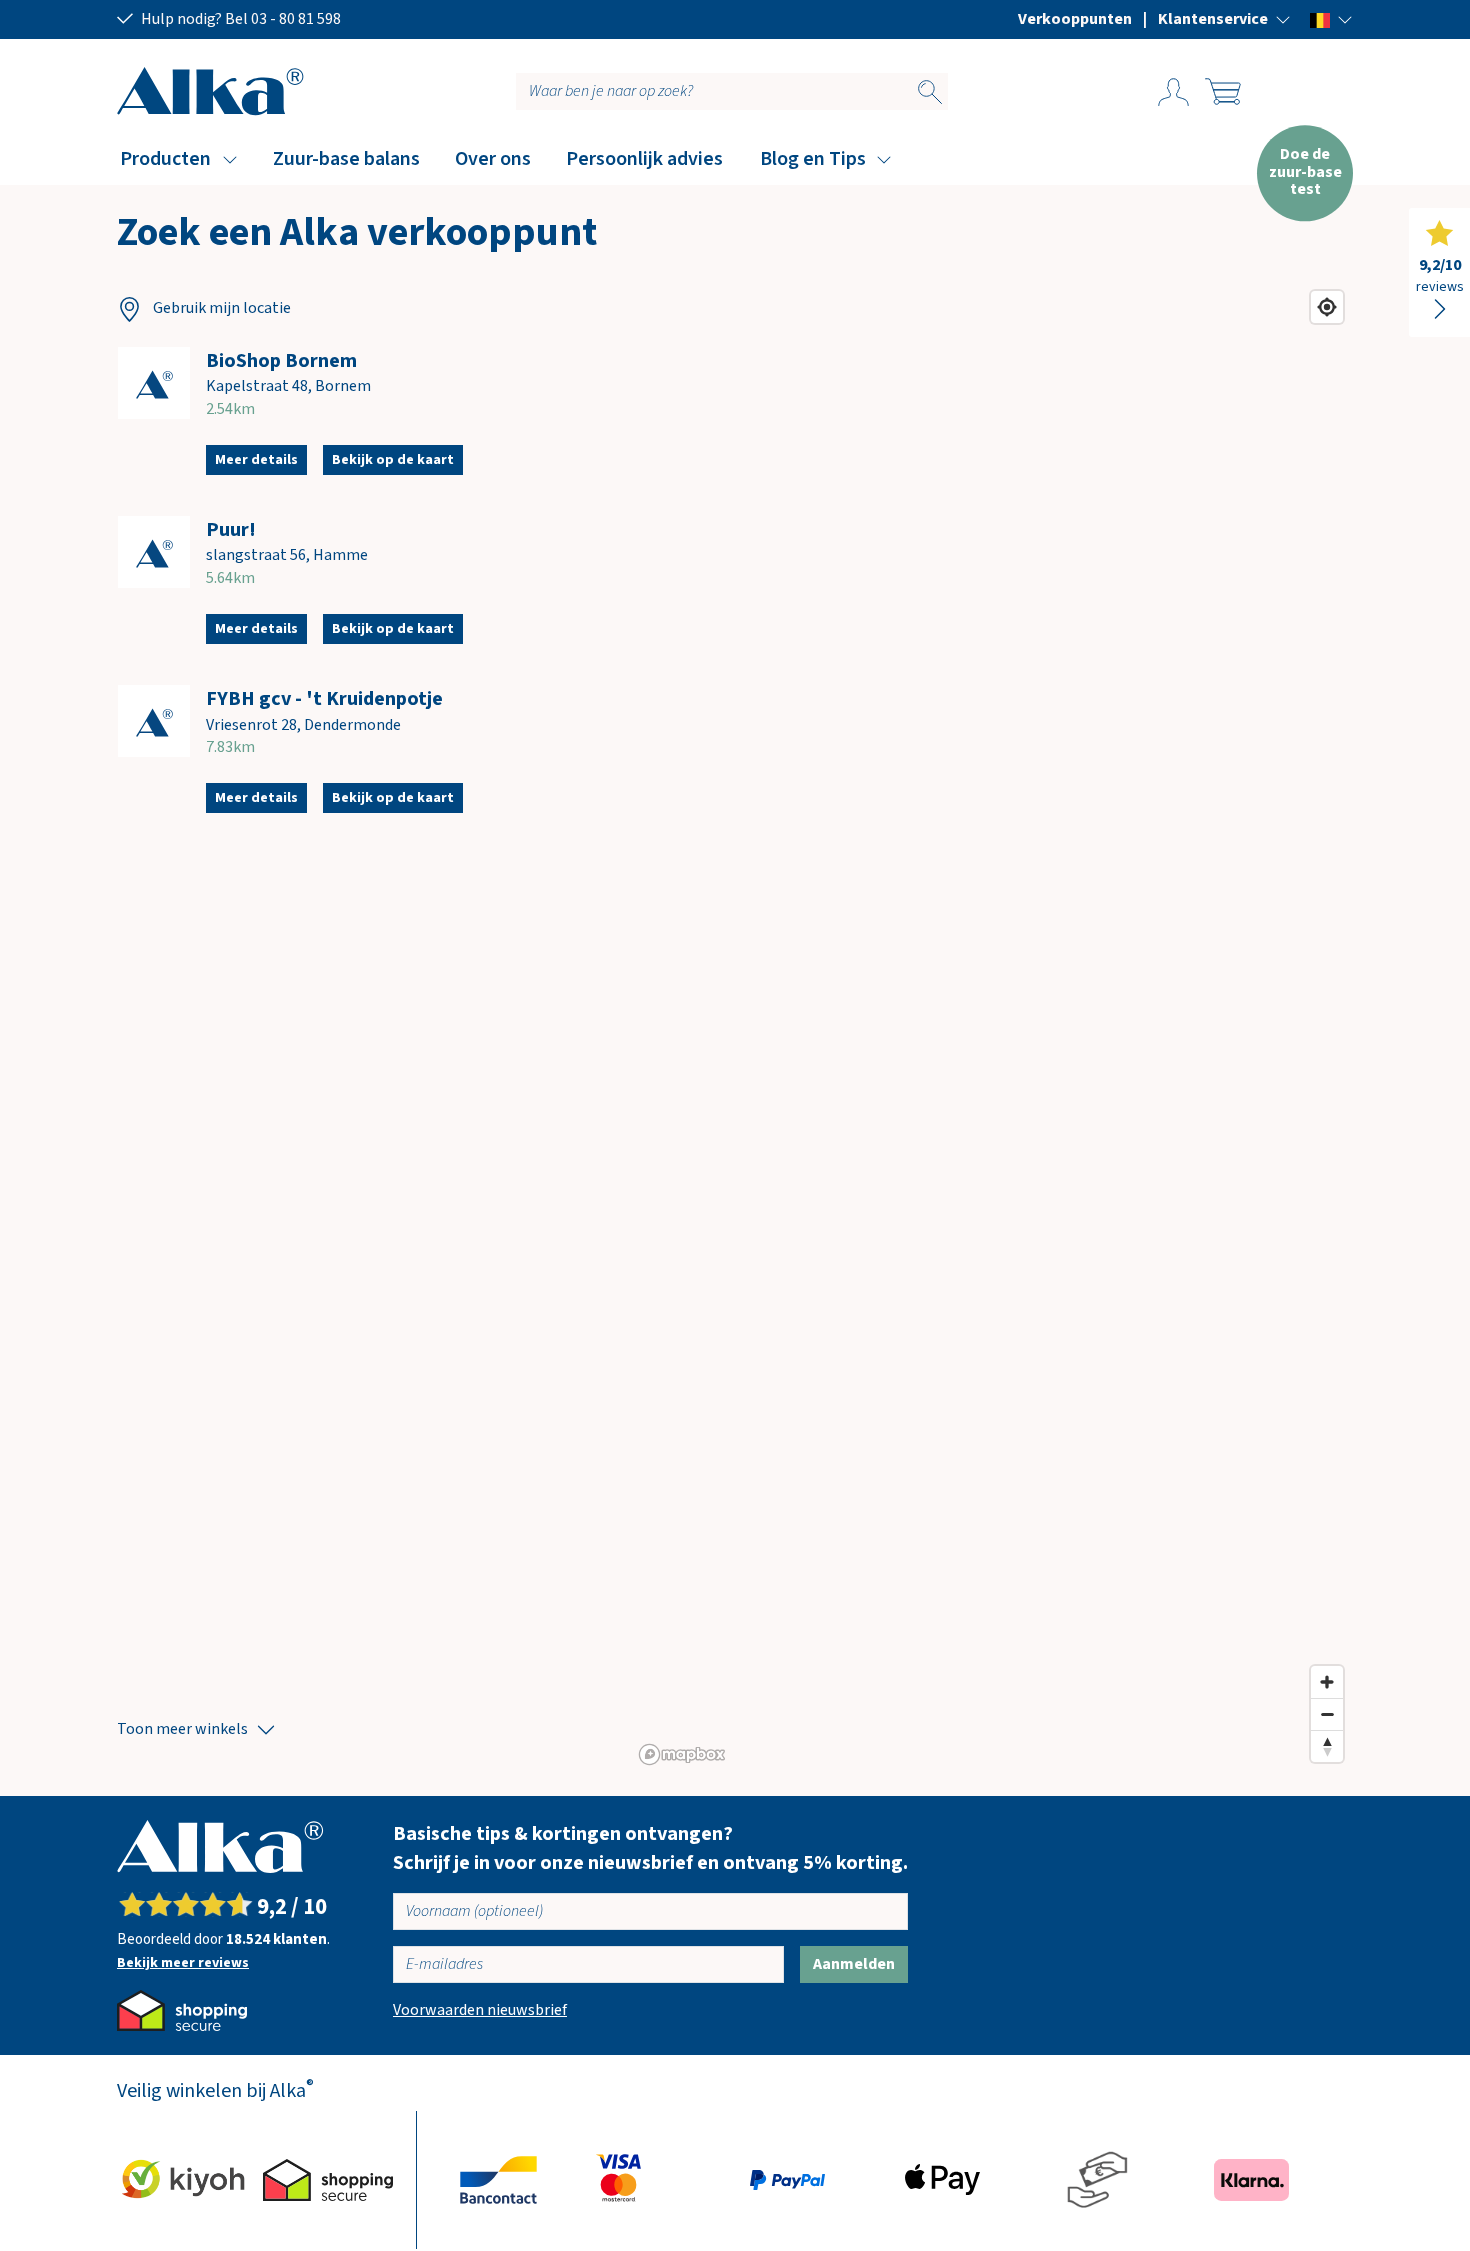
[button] (1224, 19)
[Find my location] (1327, 307)
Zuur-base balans (346, 159)
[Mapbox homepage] (682, 1754)
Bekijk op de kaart (393, 460)
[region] (992, 1027)
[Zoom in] (1327, 1682)
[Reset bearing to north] (1327, 1746)
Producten (165, 159)
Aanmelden (854, 1964)
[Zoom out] (1327, 1714)
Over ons (493, 159)
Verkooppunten (1075, 19)
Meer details (256, 460)
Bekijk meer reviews (183, 1963)
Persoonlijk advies (644, 159)
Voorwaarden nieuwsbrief (480, 2010)
